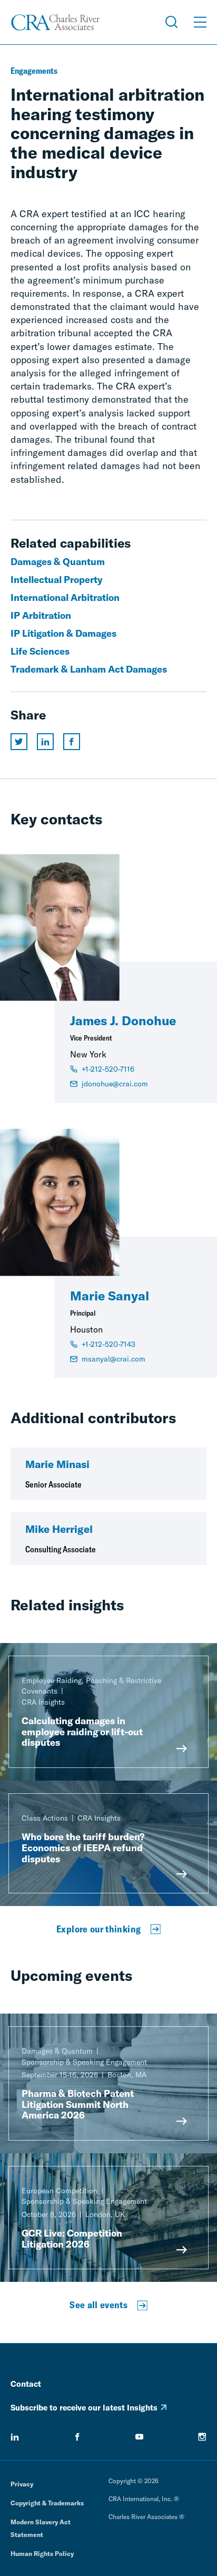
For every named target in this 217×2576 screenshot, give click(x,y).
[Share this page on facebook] (72, 742)
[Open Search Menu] (172, 22)
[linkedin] (15, 2437)
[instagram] (202, 2437)
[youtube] (140, 2437)
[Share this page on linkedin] (45, 742)
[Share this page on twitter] (19, 742)
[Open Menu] (200, 22)
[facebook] (77, 2437)
